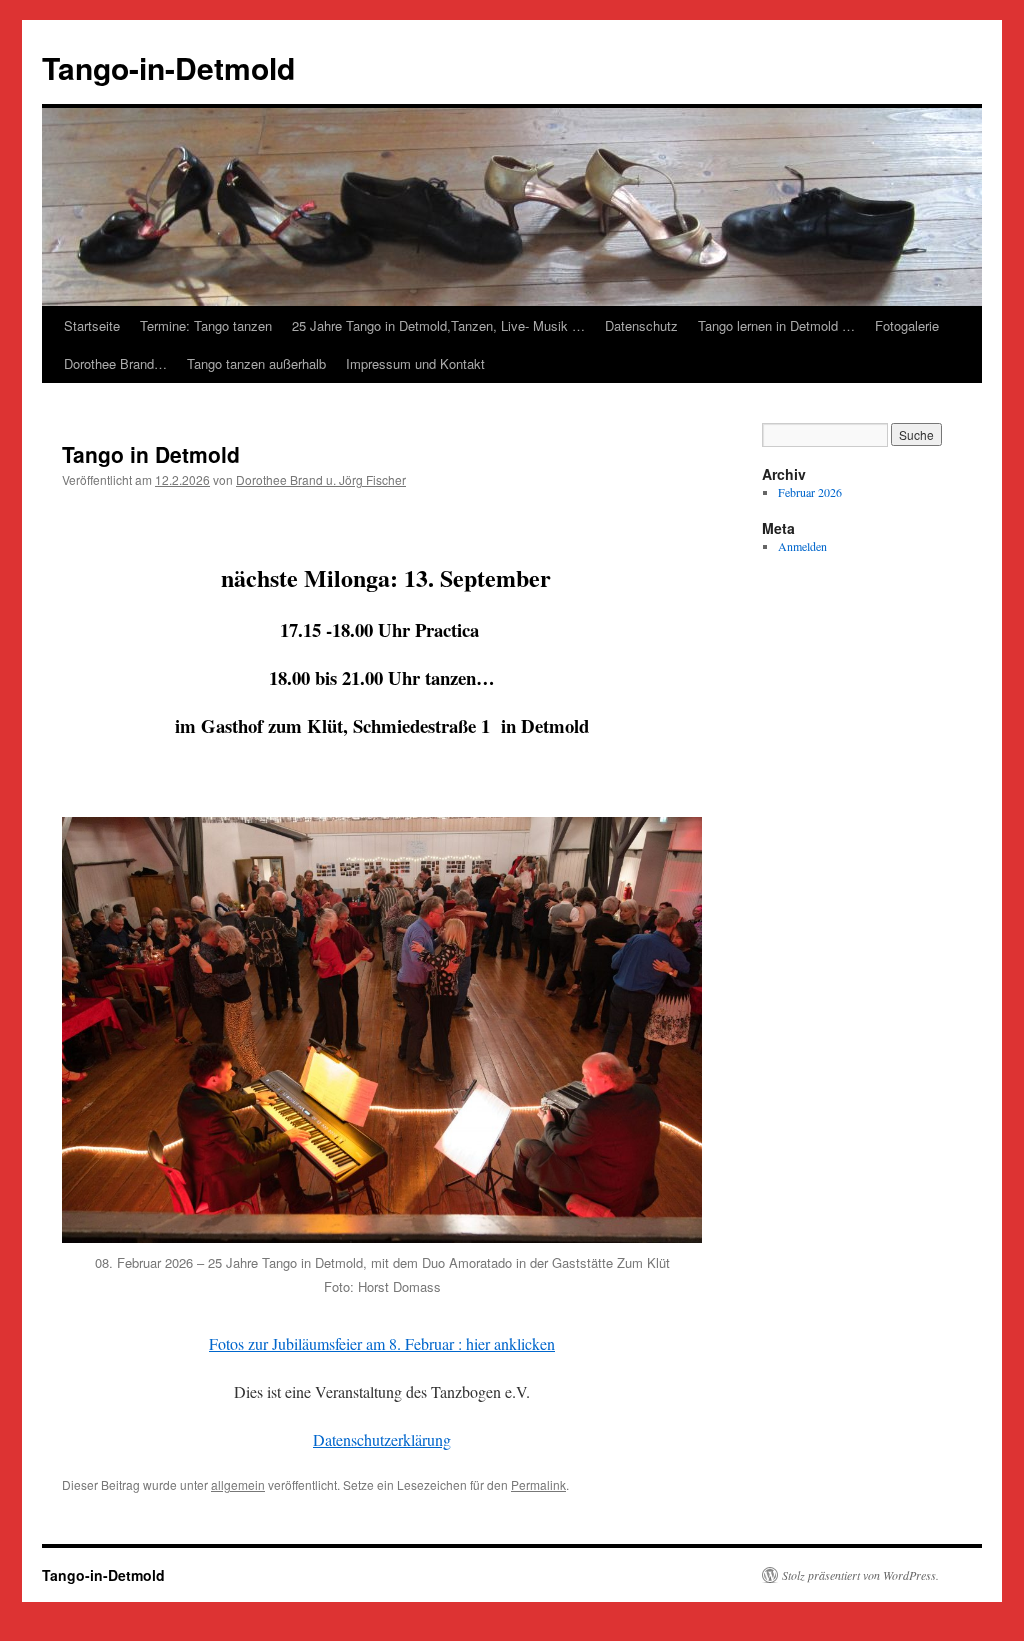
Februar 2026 (810, 492)
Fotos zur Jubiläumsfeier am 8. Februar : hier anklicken (382, 1343)
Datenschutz (641, 325)
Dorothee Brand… (115, 363)
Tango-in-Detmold (168, 67)
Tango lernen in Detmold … (776, 325)
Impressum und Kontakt (415, 363)
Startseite (92, 325)
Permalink (538, 1484)
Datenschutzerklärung (382, 1439)
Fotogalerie (907, 325)
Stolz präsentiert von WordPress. (860, 1575)
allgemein (238, 1484)
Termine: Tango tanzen (206, 325)
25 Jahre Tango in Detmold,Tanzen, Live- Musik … (438, 325)
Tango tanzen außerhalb (256, 363)
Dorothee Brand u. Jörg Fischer (321, 479)
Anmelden (802, 546)
